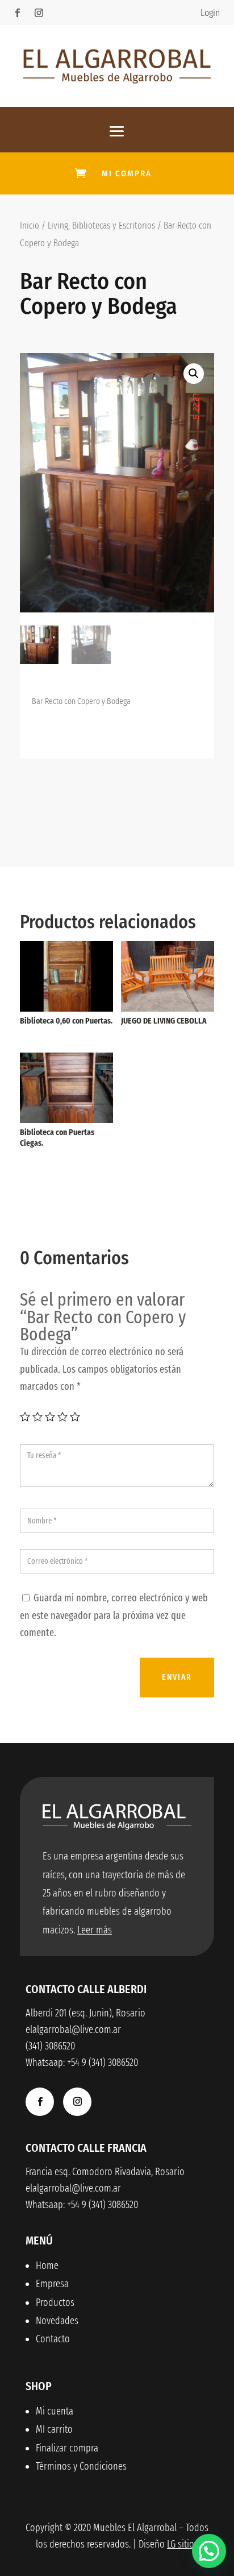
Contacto (53, 2339)
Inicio (30, 225)
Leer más (95, 1930)
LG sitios (183, 2544)
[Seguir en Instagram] (39, 13)
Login (210, 13)
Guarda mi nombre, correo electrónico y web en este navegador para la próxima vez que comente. (114, 1615)
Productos (55, 2302)
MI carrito (54, 2429)
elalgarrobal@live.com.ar (73, 2188)
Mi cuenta (55, 2411)
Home (47, 2266)
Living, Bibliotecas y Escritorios (101, 225)
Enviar (177, 1677)
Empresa (52, 2284)
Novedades (57, 2321)
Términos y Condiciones (81, 2466)
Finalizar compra (67, 2448)
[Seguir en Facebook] (17, 13)
